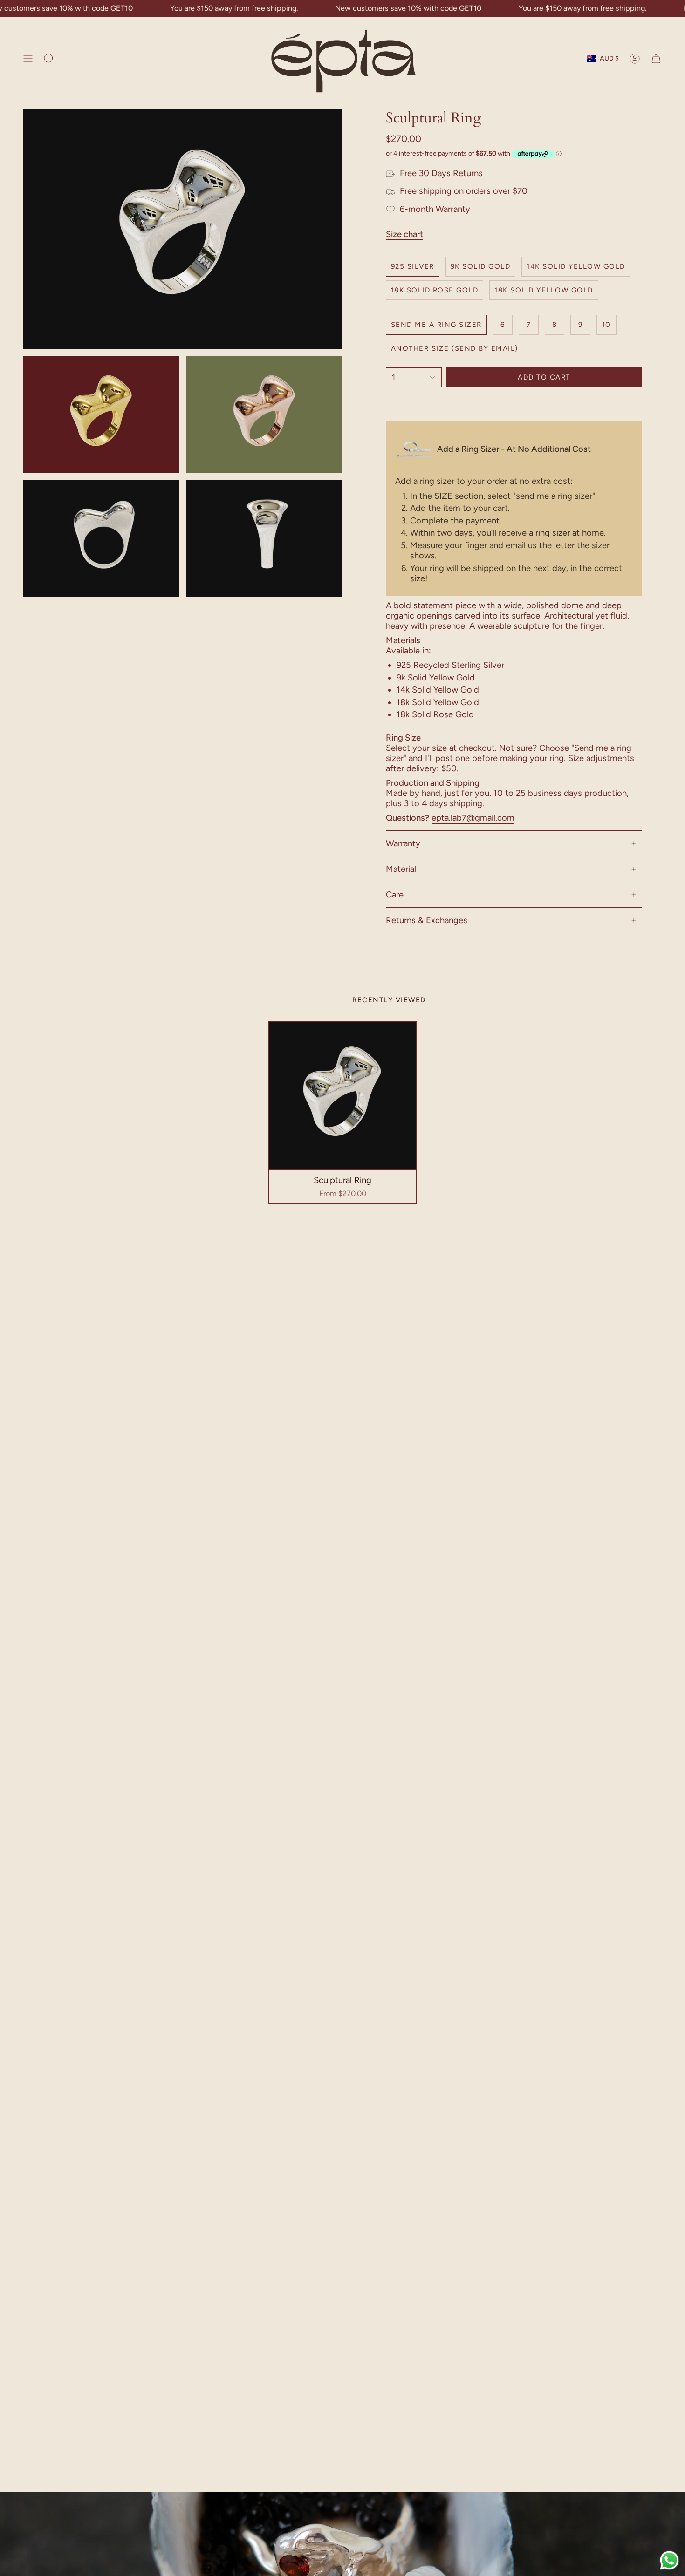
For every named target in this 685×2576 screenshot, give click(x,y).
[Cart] (656, 59)
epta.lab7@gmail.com (473, 818)
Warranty (403, 843)
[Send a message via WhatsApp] (669, 2560)
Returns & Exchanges (427, 920)
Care (395, 895)
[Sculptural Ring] (343, 1096)
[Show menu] (28, 59)
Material (401, 869)
